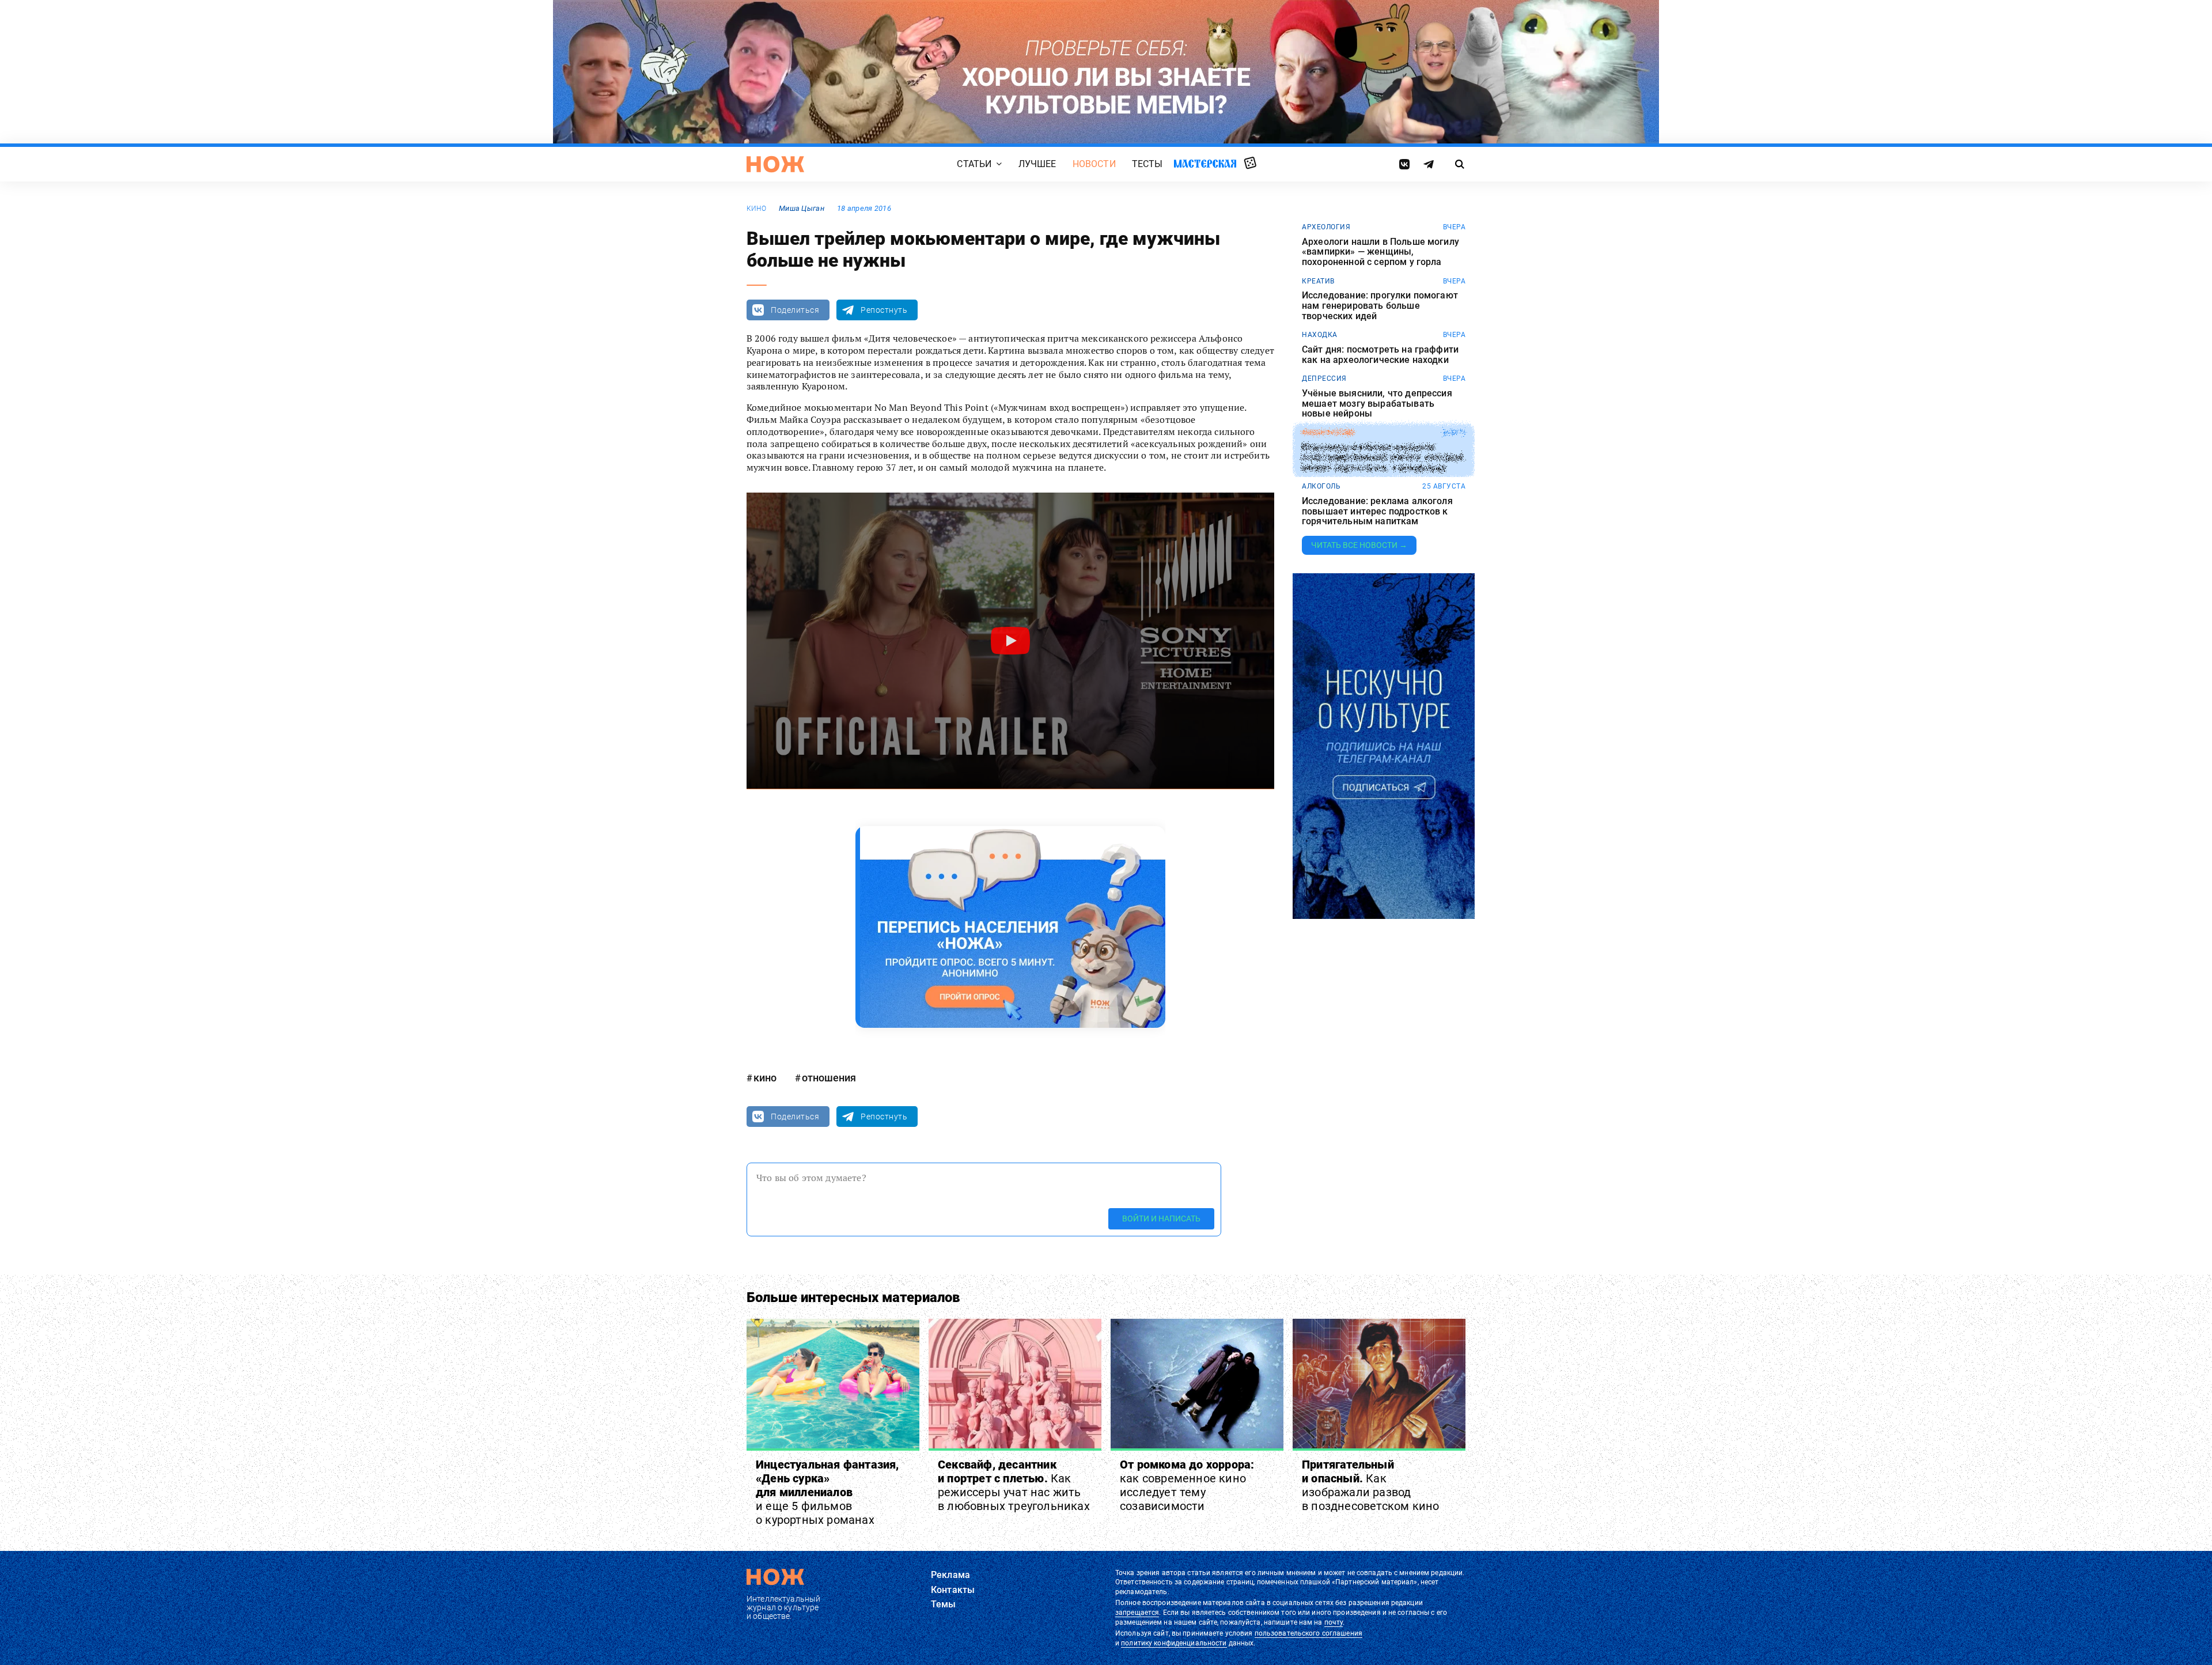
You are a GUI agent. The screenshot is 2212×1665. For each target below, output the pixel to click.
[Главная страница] (775, 164)
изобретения (1328, 433)
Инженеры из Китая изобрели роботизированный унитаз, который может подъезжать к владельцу (1382, 458)
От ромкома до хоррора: (1187, 1485)
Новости (1094, 164)
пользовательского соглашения (1308, 1633)
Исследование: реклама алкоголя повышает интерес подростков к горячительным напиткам (1377, 511)
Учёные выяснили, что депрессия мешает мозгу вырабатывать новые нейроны (1377, 404)
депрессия (1324, 379)
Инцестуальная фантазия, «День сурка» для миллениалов (827, 1492)
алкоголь (1321, 486)
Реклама (950, 1575)
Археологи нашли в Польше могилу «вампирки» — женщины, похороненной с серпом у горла (1380, 252)
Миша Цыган (802, 208)
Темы (944, 1604)
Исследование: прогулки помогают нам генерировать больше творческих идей (1380, 306)
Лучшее (1037, 164)
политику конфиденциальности (1174, 1643)
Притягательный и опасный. (1370, 1485)
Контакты (953, 1590)
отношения (829, 1078)
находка (1320, 335)
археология (1326, 227)
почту (1334, 1622)
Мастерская (1205, 163)
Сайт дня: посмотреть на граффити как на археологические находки (1380, 355)
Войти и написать (1161, 1219)
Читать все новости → (1359, 545)
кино (756, 209)
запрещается (1137, 1613)
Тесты (1147, 164)
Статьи (974, 164)
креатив (1318, 281)
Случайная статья (1250, 164)
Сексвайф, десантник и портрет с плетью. (1014, 1485)
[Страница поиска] (1460, 164)
